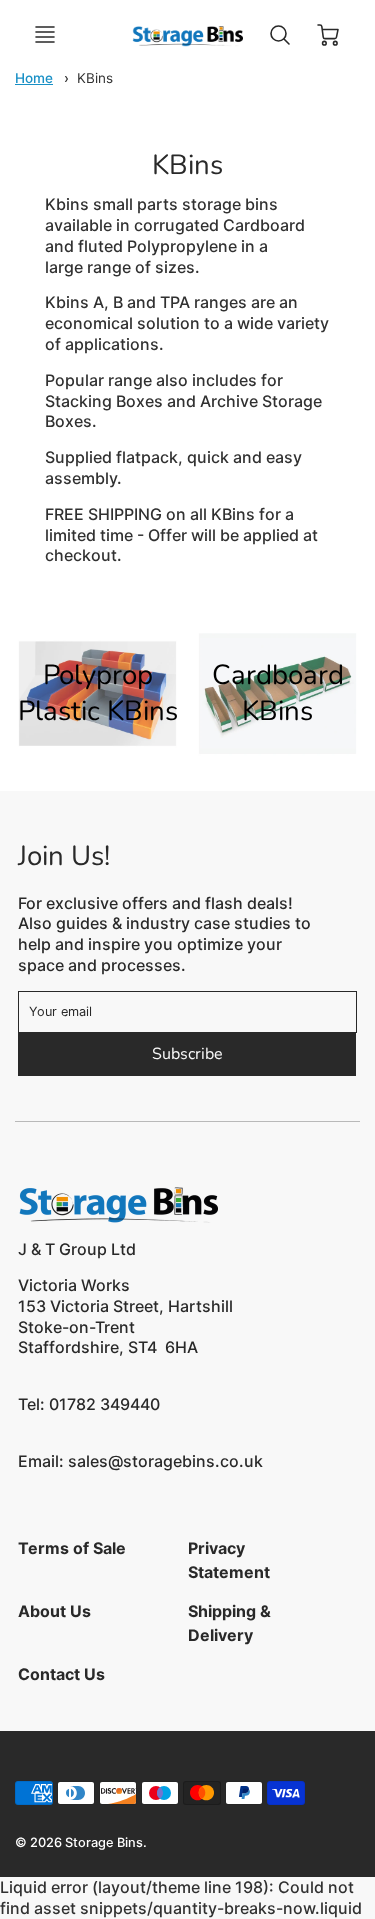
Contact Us (61, 1674)
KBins (95, 78)
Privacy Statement (229, 1560)
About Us (54, 1611)
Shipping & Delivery (229, 1623)
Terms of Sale (72, 1548)
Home (34, 78)
